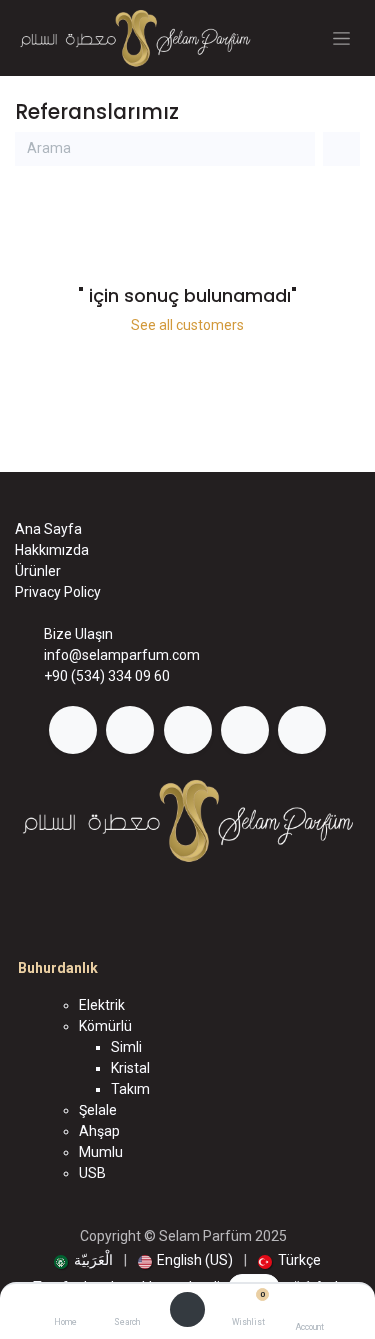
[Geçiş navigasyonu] (341, 38)
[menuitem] (83, 1260)
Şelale (98, 1110)
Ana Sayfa (48, 529)
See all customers (187, 325)
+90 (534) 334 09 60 (107, 676)
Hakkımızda (52, 550)
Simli (126, 1047)
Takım (130, 1089)
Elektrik (102, 1005)
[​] (73, 730)
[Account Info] (309, 1305)
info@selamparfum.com (122, 655)
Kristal (130, 1068)
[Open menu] (188, 1310)
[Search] (126, 1305)
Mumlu (101, 1152)
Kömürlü (105, 1026)
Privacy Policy (58, 592)
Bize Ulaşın (78, 634)
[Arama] (296, 149)
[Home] (65, 1305)
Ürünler (38, 571)
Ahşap (99, 1131)
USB (92, 1173)
